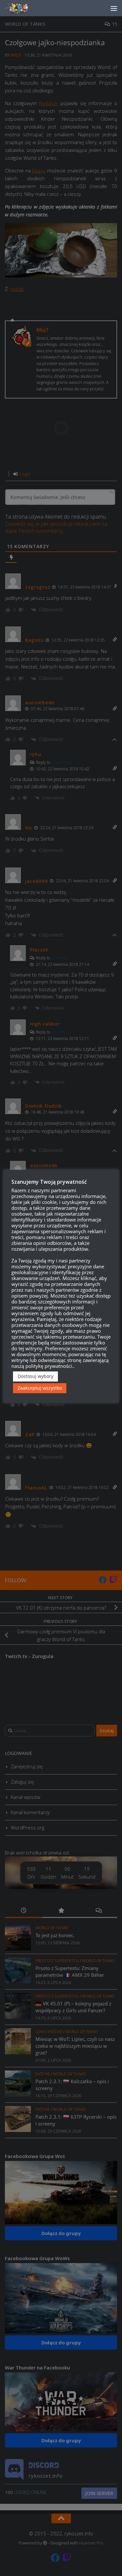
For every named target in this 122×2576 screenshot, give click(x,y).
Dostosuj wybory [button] (35, 1376)
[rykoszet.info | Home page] (23, 8)
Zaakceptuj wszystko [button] (40, 1388)
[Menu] (114, 8)
